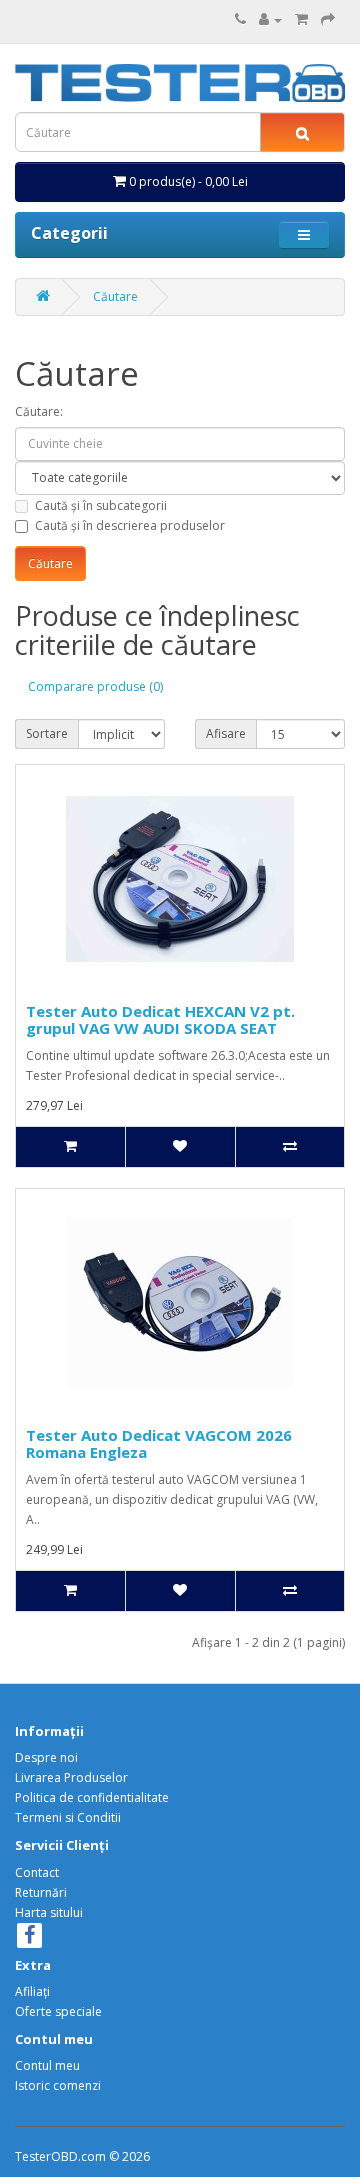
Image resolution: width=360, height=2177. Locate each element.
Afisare (226, 733)
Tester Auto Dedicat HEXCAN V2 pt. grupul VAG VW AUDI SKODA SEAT (160, 1019)
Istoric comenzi (58, 2085)
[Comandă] (328, 19)
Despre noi (46, 1757)
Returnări (41, 1892)
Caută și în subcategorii (101, 505)
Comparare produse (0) (95, 686)
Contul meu (47, 2065)
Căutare (115, 296)
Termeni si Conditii (68, 1817)
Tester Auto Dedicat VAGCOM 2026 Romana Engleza (159, 1443)
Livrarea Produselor (71, 1777)
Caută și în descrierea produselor (130, 525)
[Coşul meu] (301, 19)
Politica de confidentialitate (92, 1797)
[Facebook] (29, 1937)
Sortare (47, 733)
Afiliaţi (32, 1991)
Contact (37, 1872)
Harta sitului (49, 1912)
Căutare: (39, 411)
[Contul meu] (270, 19)
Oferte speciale (58, 2011)
